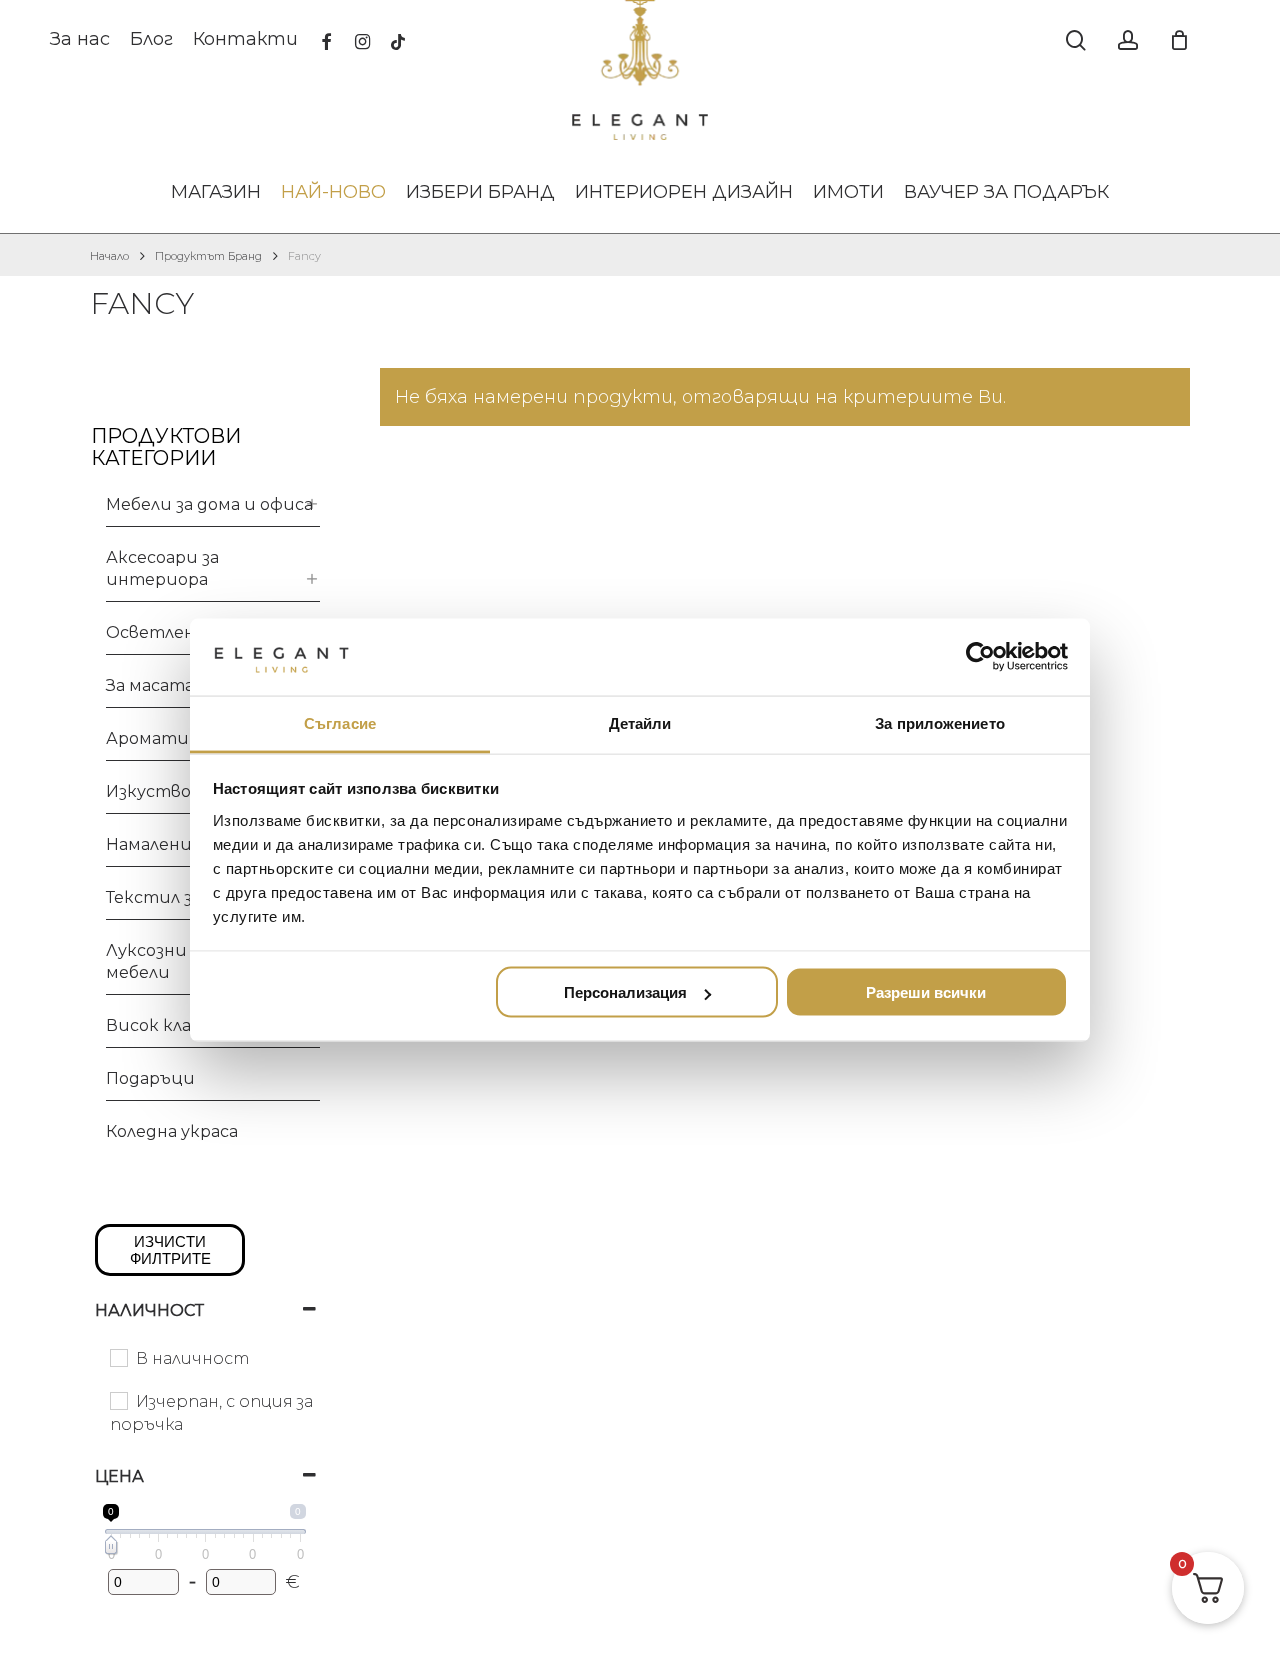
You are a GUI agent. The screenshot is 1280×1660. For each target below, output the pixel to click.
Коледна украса (172, 1131)
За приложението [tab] (940, 722)
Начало (109, 256)
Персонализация (625, 992)
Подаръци (150, 1078)
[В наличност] (118, 1357)
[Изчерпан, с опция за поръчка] (118, 1400)
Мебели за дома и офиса (209, 504)
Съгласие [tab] (340, 722)
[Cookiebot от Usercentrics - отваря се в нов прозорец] (980, 657)
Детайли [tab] (640, 722)
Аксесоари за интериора (162, 568)
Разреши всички (926, 992)
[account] (1128, 40)
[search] (1076, 40)
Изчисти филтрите (170, 1250)
